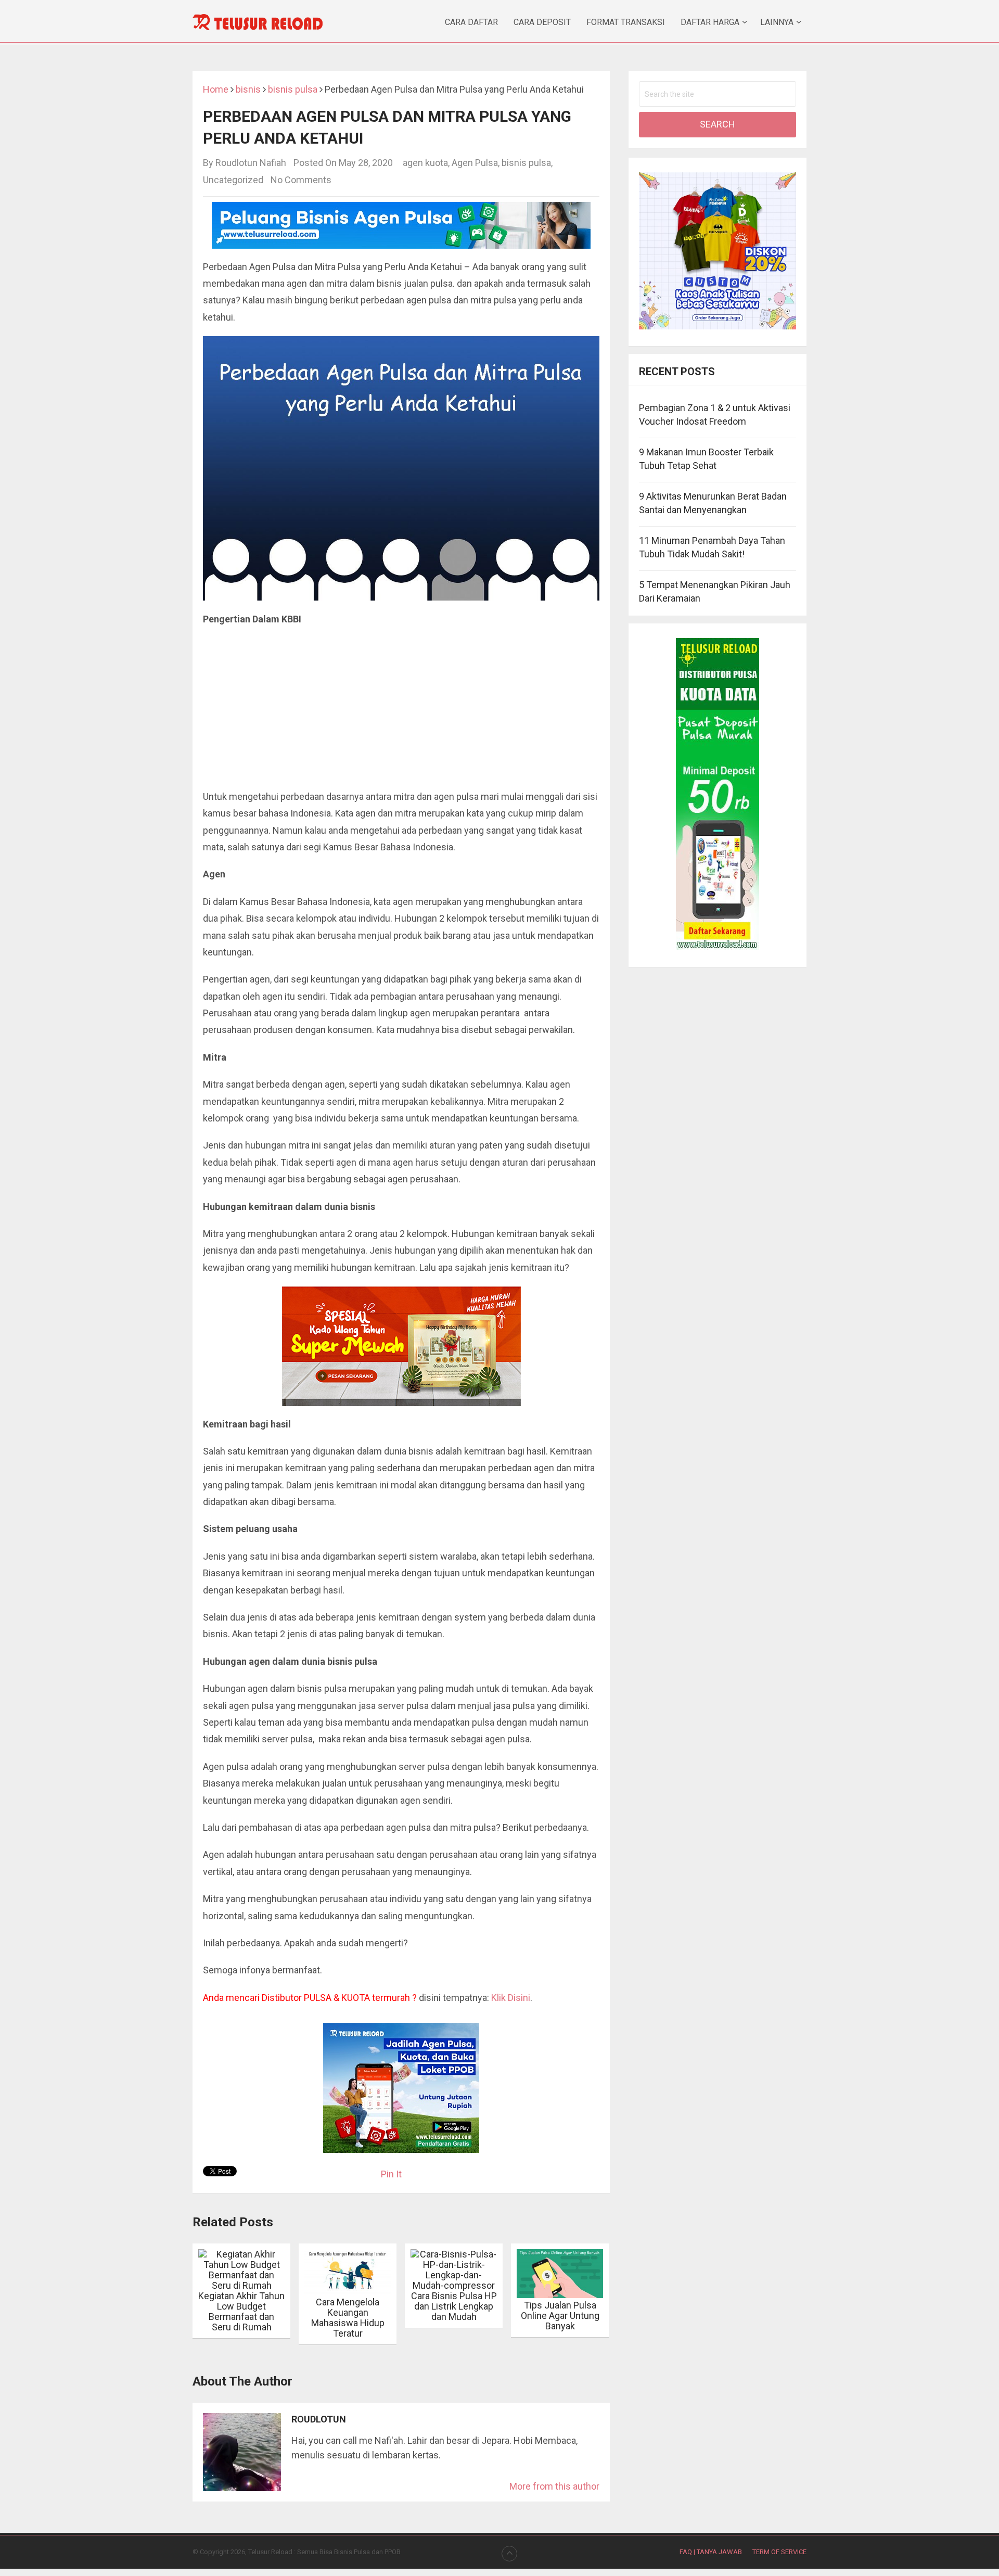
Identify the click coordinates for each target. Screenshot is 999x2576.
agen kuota (425, 163)
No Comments (301, 180)
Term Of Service (779, 2552)
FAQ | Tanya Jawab (711, 2552)
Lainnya (777, 22)
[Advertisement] (401, 711)
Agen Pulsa (475, 163)
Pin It (391, 2174)
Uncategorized (233, 180)
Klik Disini (511, 1998)
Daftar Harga (710, 22)
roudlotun (319, 2419)
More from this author (554, 2486)
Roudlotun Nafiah (251, 163)
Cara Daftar (471, 22)
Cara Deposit (542, 22)
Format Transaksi (626, 22)
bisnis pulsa (526, 163)
